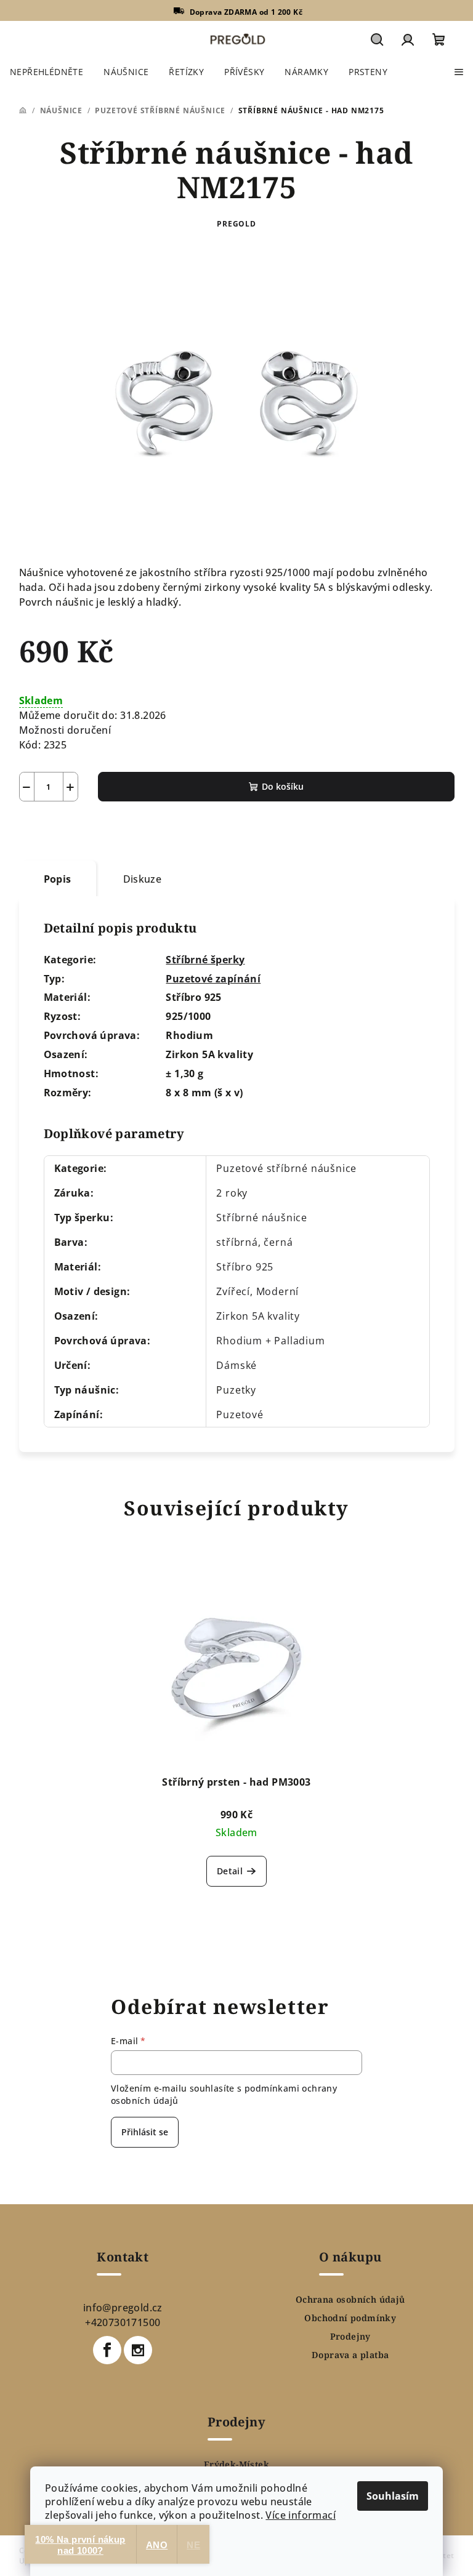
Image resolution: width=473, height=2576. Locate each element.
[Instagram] (138, 2350)
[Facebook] (107, 2350)
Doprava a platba (350, 2355)
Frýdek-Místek (236, 2465)
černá (278, 1242)
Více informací (301, 2515)
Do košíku (283, 786)
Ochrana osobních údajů (350, 2300)
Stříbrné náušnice (262, 1218)
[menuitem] (46, 72)
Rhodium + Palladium (270, 1341)
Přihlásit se (145, 2132)
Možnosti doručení (65, 730)
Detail (230, 1871)
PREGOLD (236, 224)
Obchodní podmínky (350, 2318)
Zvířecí (233, 1291)
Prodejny (350, 2337)
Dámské (236, 1365)
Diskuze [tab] (143, 879)
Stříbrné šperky (205, 960)
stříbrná (237, 1242)
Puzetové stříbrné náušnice (286, 1168)
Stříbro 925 (245, 1267)
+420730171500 (123, 2322)
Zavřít (89, 830)
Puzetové (240, 1414)
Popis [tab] (58, 879)
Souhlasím (393, 2496)
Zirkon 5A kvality (258, 1316)
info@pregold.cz (123, 2308)
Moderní (278, 1291)
